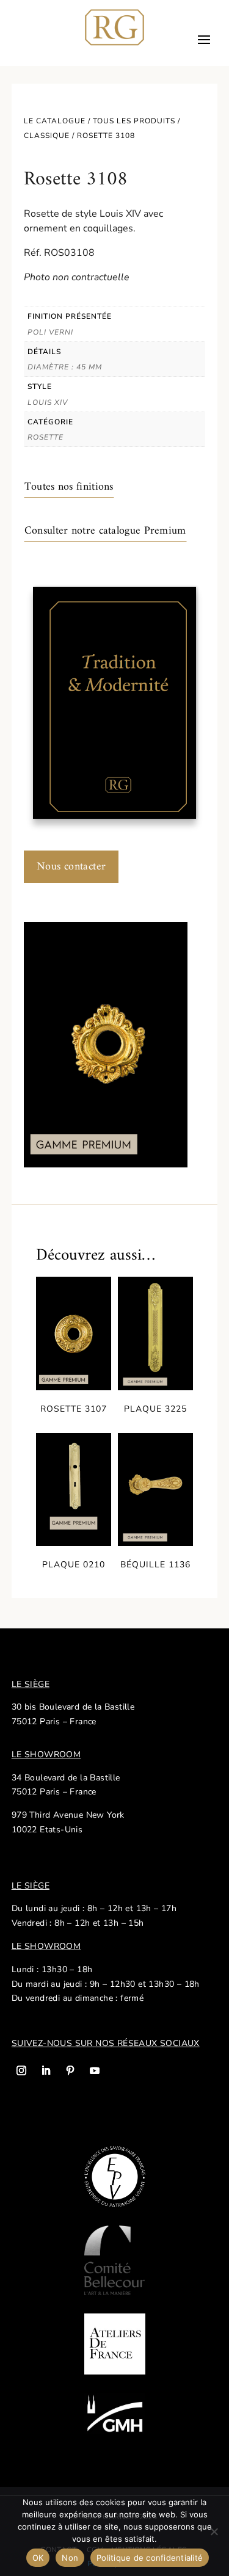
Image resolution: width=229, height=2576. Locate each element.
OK (38, 2558)
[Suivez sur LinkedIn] (46, 2070)
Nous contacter (71, 867)
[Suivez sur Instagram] (21, 2070)
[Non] (214, 2531)
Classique (47, 136)
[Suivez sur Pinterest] (70, 2070)
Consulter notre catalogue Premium (105, 531)
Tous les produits (134, 121)
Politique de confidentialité (150, 2558)
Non (70, 2558)
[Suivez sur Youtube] (95, 2070)
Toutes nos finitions (69, 487)
